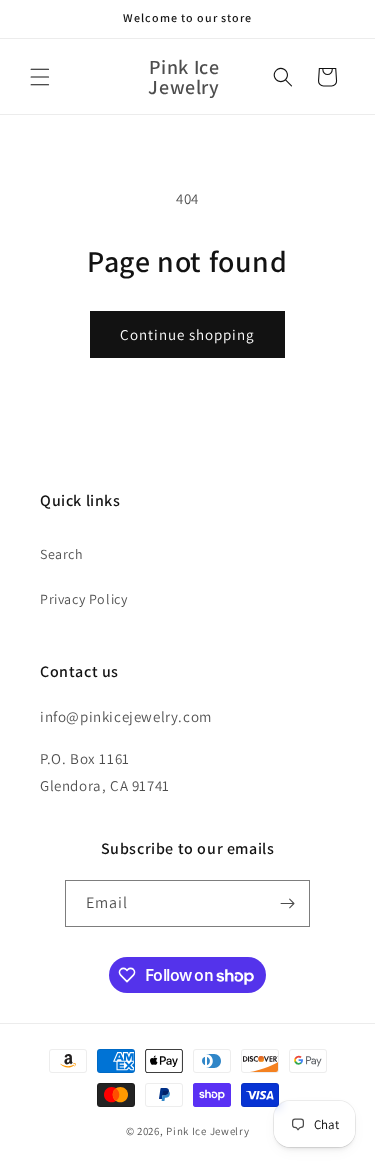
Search (62, 554)
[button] (40, 77)
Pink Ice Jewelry (207, 1131)
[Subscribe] (287, 903)
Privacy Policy (83, 599)
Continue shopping (187, 334)
